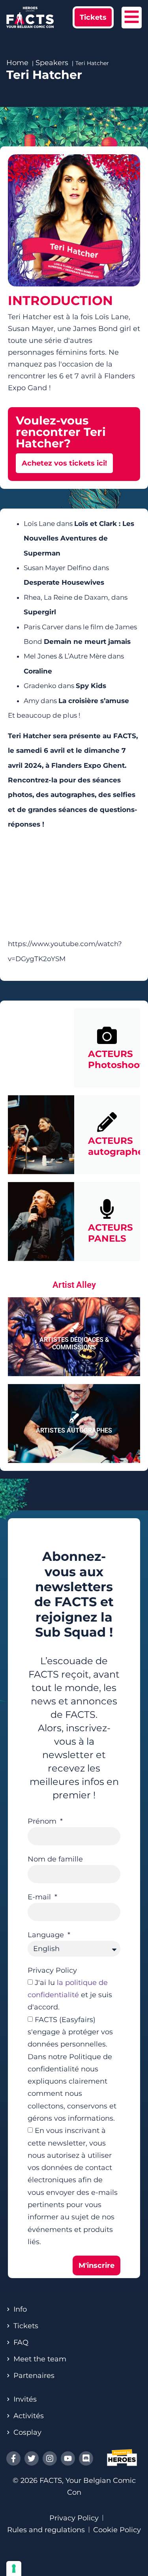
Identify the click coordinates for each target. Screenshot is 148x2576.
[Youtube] (68, 2458)
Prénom (43, 1821)
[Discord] (86, 2458)
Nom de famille (55, 1859)
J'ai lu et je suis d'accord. (70, 1995)
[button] (93, 17)
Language (47, 1935)
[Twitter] (32, 2458)
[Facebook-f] (13, 2458)
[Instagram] (50, 2458)
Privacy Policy (52, 1970)
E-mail (40, 1897)
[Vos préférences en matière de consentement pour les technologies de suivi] (14, 2569)
